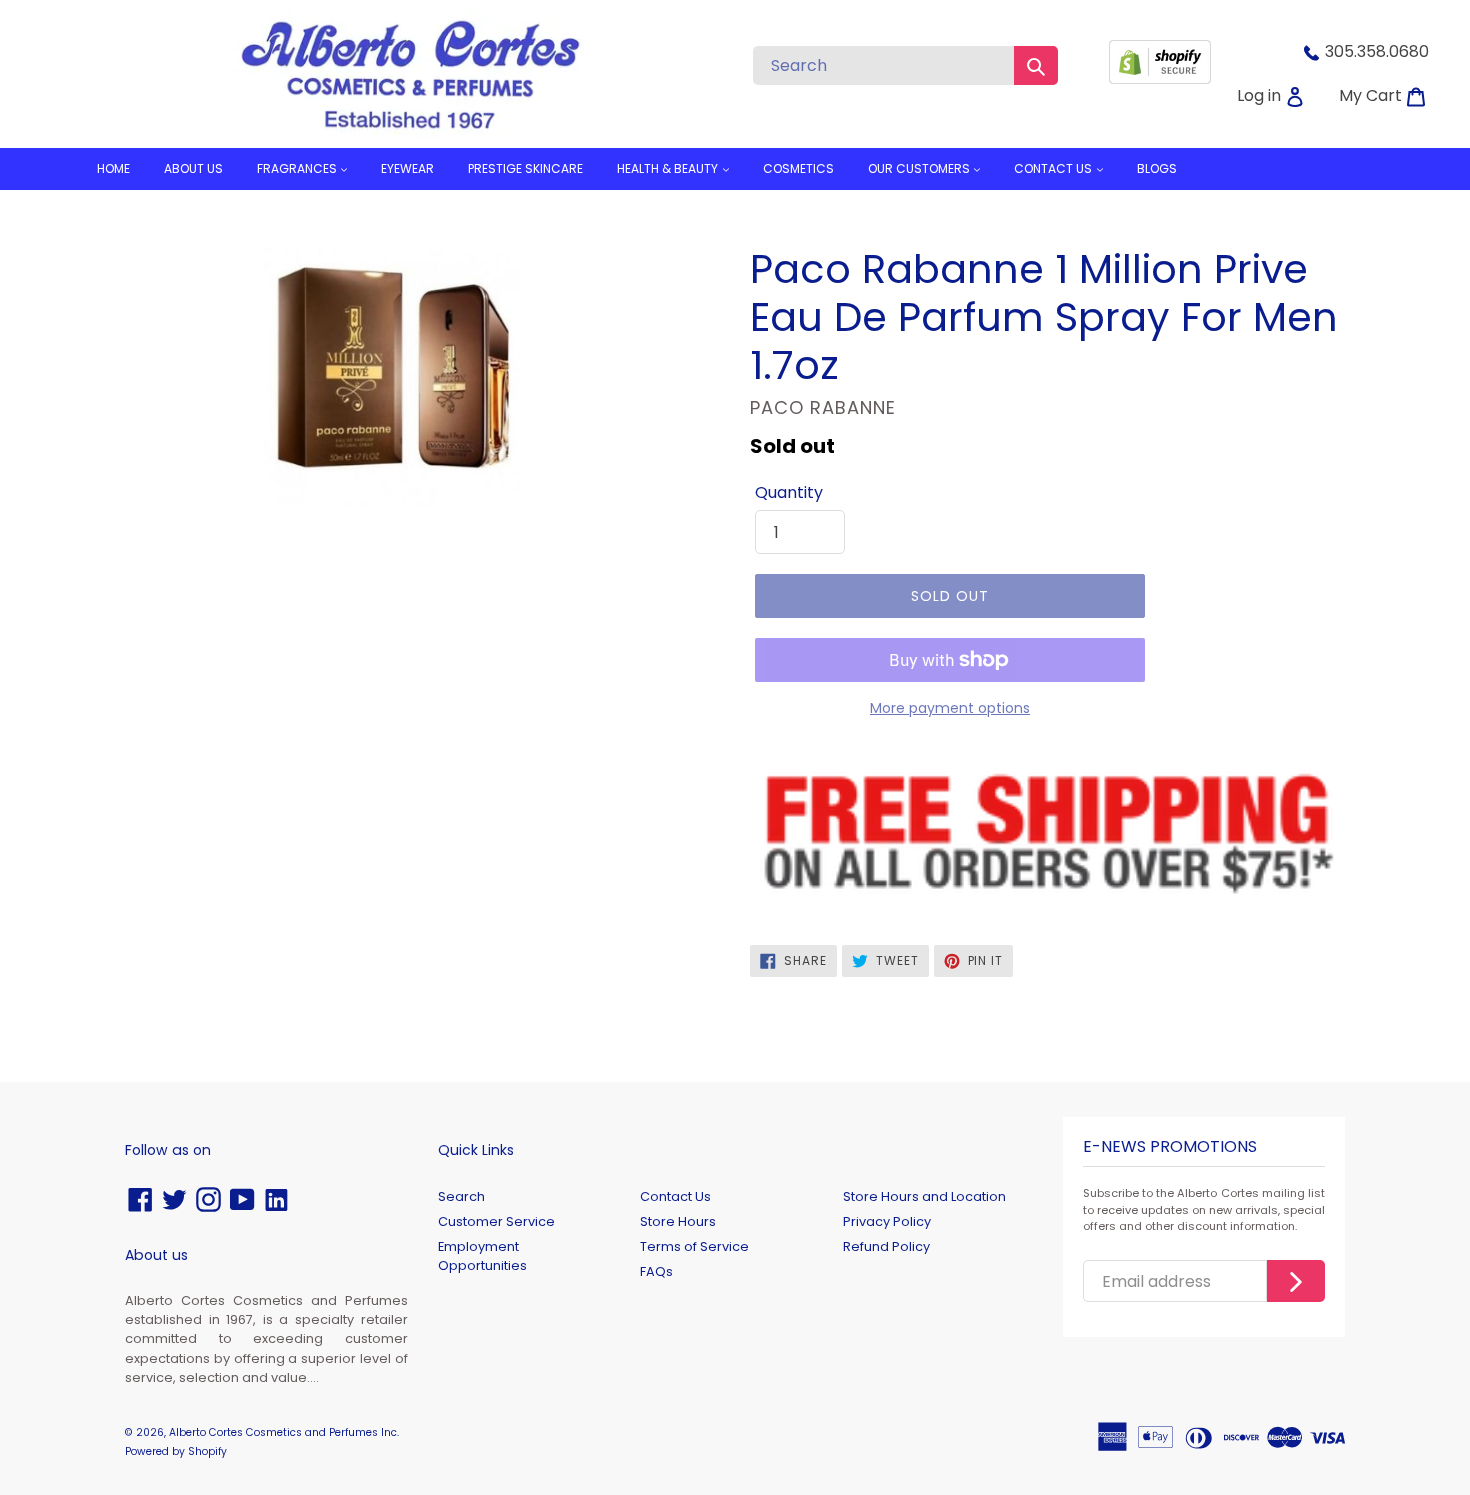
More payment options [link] (950, 708)
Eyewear (407, 168)
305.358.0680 (1377, 51)
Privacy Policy (887, 1221)
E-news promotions (1170, 1147)
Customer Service (496, 1221)
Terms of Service (694, 1246)
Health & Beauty (669, 168)
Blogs (1157, 168)
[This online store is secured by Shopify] (1160, 78)
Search (461, 1196)
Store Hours (678, 1221)
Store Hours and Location (924, 1196)
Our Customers (920, 168)
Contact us (1054, 168)
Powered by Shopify (176, 1451)
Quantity (789, 492)
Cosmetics (798, 168)
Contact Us (675, 1196)
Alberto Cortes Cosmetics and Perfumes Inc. (284, 1432)
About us (193, 168)
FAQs (656, 1271)
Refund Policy (886, 1246)
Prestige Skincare (525, 168)
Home (113, 168)
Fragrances (298, 168)
